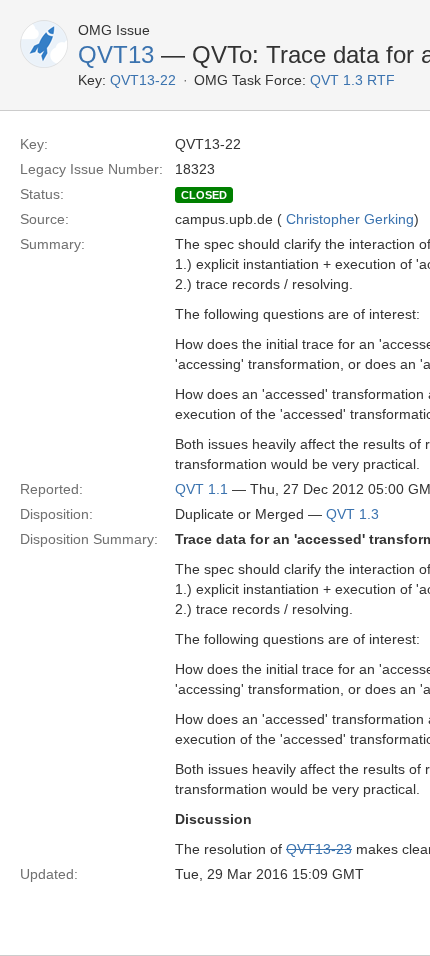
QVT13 (116, 54)
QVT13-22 (143, 80)
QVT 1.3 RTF (352, 80)
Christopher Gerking (350, 219)
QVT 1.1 (201, 489)
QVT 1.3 (352, 514)
